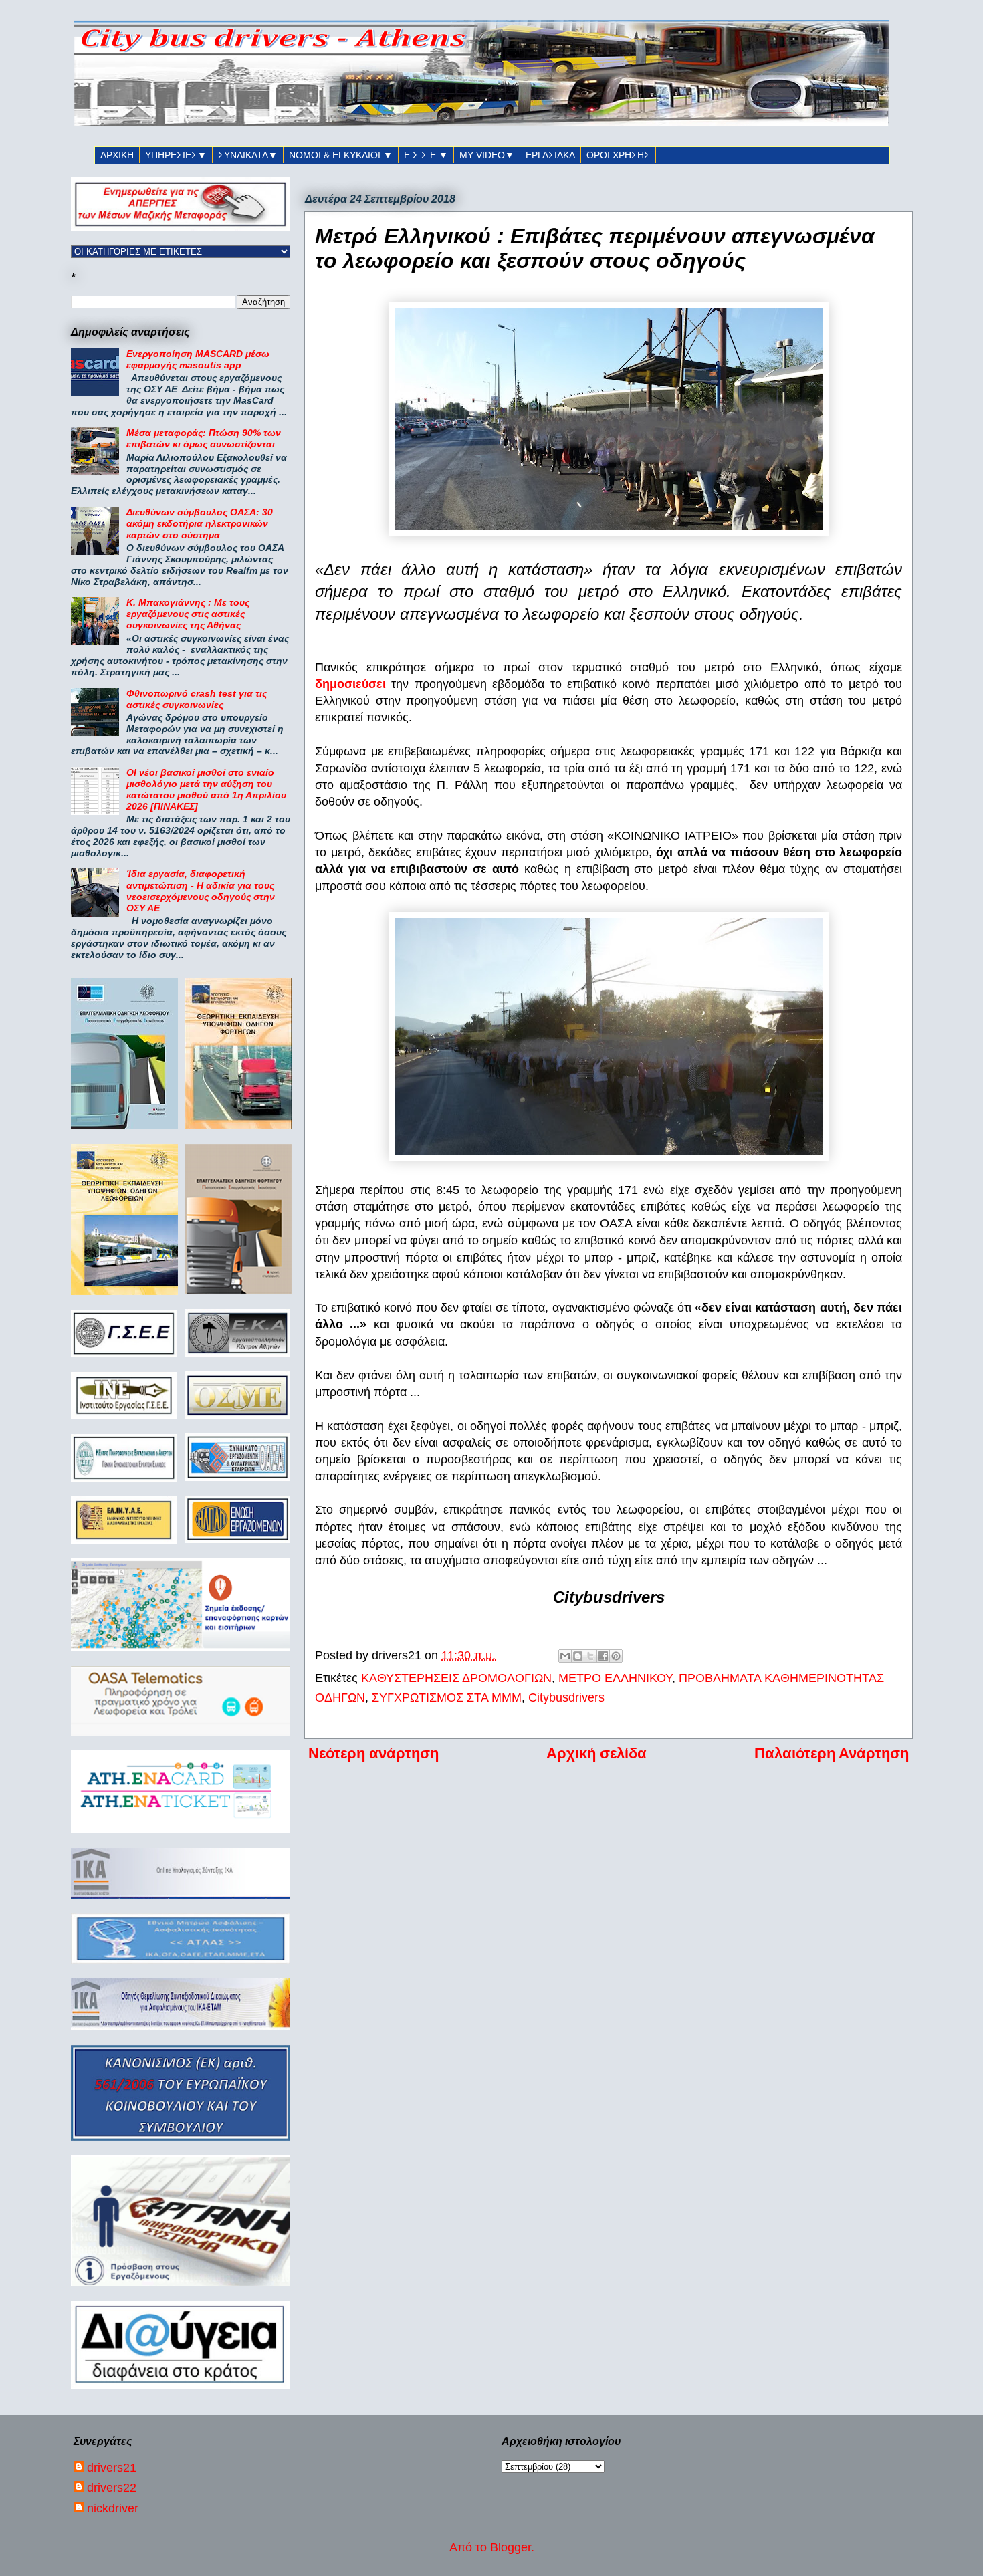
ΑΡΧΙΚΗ (117, 155)
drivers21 (112, 2468)
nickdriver (113, 2508)
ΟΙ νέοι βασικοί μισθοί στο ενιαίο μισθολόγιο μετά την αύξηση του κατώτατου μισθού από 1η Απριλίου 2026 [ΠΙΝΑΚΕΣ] (206, 789)
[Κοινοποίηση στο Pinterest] (616, 1656)
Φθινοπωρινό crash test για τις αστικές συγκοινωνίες (197, 699)
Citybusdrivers (566, 1697)
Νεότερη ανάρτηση (373, 1753)
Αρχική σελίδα (596, 1753)
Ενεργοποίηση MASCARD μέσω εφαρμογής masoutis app (198, 359)
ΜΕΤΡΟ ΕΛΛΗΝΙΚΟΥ (615, 1678)
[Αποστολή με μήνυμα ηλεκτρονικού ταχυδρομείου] (565, 1656)
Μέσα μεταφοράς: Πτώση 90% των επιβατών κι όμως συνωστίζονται (204, 438)
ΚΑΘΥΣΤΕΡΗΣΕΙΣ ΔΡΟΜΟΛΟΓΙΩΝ (456, 1678)
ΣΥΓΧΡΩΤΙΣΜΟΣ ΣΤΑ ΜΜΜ (447, 1697)
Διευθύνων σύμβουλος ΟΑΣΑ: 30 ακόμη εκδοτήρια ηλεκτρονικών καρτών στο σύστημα (200, 523)
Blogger (511, 2547)
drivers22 (112, 2488)
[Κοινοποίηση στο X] (590, 1656)
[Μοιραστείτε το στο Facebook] (603, 1656)
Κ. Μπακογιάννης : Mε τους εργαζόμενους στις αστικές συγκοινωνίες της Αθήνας (188, 614)
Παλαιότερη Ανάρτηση (832, 1753)
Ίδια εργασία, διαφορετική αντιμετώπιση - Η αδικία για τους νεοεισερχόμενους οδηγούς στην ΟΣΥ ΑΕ (201, 891)
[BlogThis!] (578, 1656)
